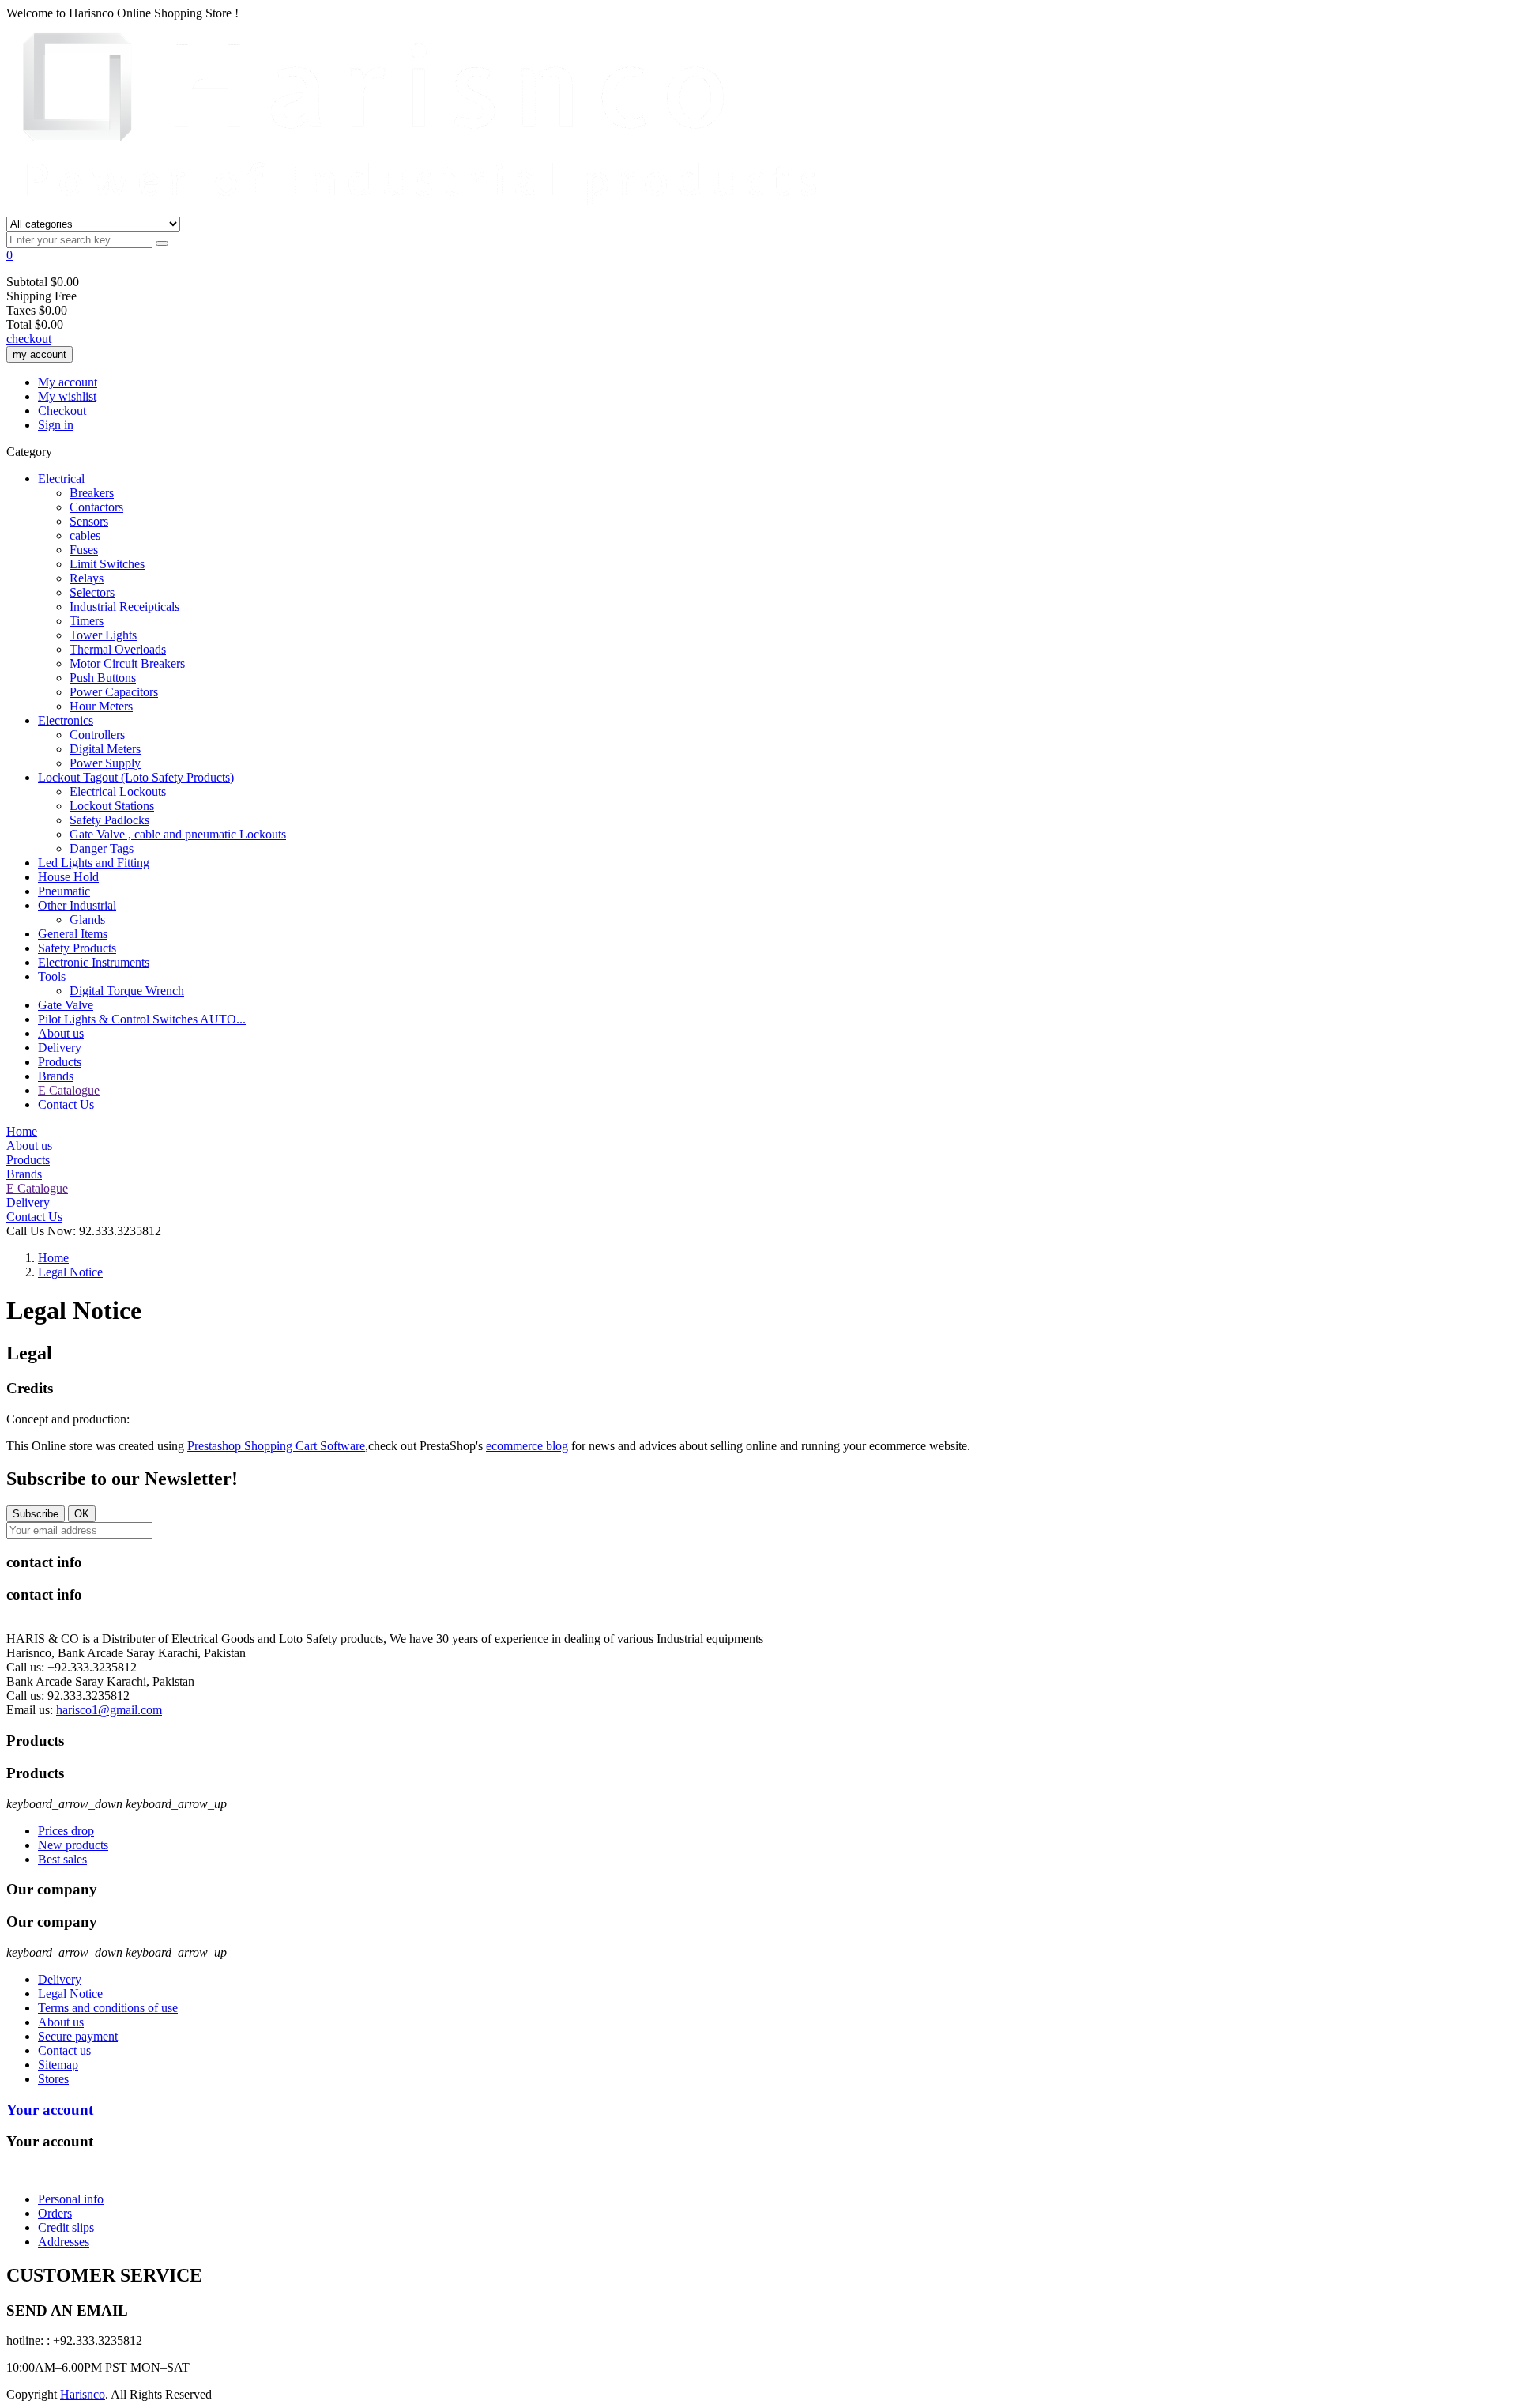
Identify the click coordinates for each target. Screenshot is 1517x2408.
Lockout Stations (112, 806)
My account (68, 382)
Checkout (62, 411)
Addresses (64, 2242)
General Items (73, 934)
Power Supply (105, 763)
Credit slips (66, 2227)
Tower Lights (103, 635)
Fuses (84, 550)
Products (60, 1062)
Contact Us (66, 1104)
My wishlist (67, 396)
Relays (87, 578)
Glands (87, 919)
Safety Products (77, 948)
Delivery (60, 1048)
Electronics (66, 720)
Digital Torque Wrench (127, 991)
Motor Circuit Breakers (127, 663)
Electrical (61, 479)
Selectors (92, 592)
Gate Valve (66, 1005)
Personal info (71, 2199)
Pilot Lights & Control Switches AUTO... (142, 1019)
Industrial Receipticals (124, 607)
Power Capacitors (114, 692)
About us (61, 1033)
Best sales (62, 1859)
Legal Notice (70, 1993)
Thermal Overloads (118, 649)
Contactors (96, 507)
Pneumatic (64, 891)
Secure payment (78, 2036)
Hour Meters (101, 706)
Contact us (64, 2050)
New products (73, 1845)
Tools (52, 976)
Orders (55, 2213)
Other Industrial (77, 905)
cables (85, 535)
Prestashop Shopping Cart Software (276, 1446)
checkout (29, 339)
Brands (56, 1076)
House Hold (68, 877)
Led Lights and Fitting (94, 863)
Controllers (97, 735)
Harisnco (83, 2394)
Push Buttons (103, 678)
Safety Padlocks (109, 820)
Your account (50, 2110)
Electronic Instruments (94, 962)
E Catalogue (69, 1090)
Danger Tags (102, 848)
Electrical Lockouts (118, 791)
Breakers (92, 493)
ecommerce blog (527, 1446)
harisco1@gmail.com (109, 1710)
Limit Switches (107, 564)
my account (40, 354)
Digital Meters (105, 749)
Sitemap (58, 2065)
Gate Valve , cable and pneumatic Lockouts (178, 834)
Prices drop (66, 1831)
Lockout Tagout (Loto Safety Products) (136, 777)
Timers (87, 621)
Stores (53, 2079)
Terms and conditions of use (108, 2008)
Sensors (89, 521)
